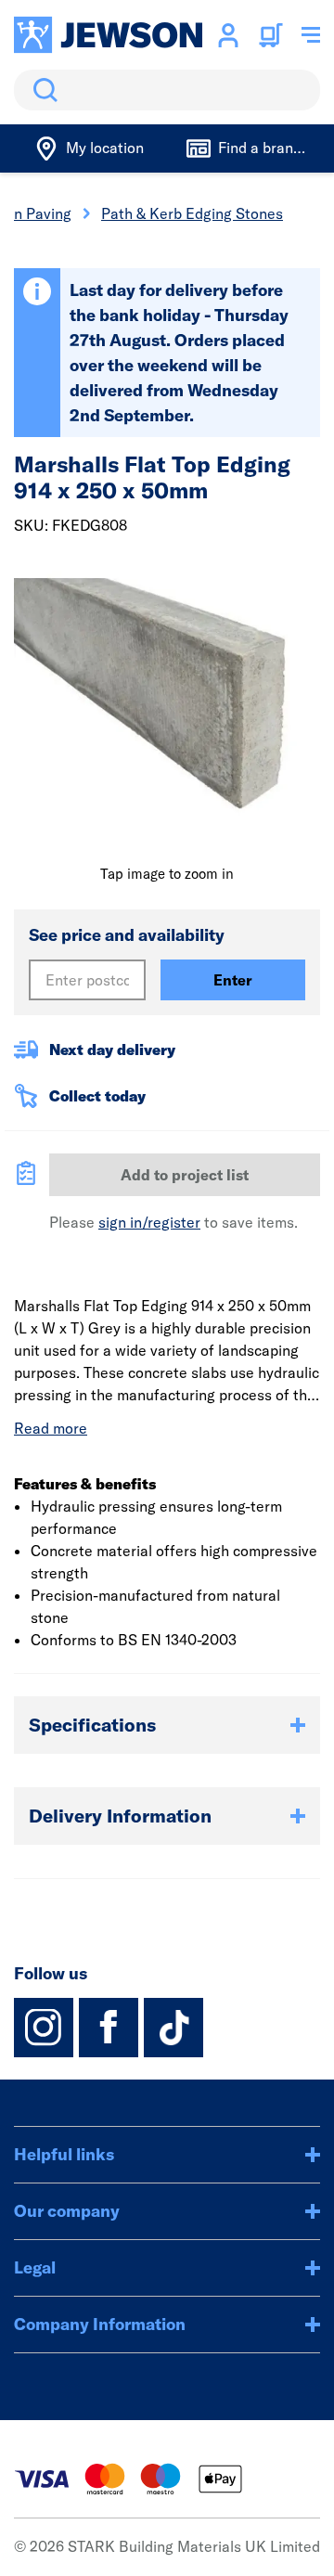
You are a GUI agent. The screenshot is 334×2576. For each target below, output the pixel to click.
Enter (233, 980)
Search (42, 90)
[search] (167, 90)
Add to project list (185, 1175)
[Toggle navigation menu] (311, 35)
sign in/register (149, 1222)
